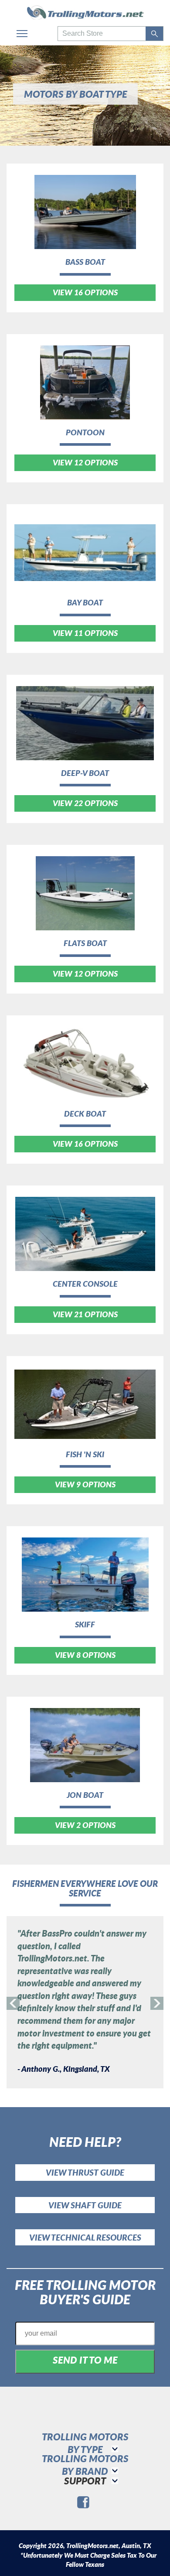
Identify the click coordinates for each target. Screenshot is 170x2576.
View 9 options (85, 1484)
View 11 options (85, 633)
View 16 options (85, 292)
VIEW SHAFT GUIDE (85, 2205)
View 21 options (85, 1314)
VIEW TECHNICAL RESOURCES (85, 2237)
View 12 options (85, 462)
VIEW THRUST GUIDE (85, 2172)
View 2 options (85, 1825)
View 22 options (85, 803)
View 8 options (85, 1655)
